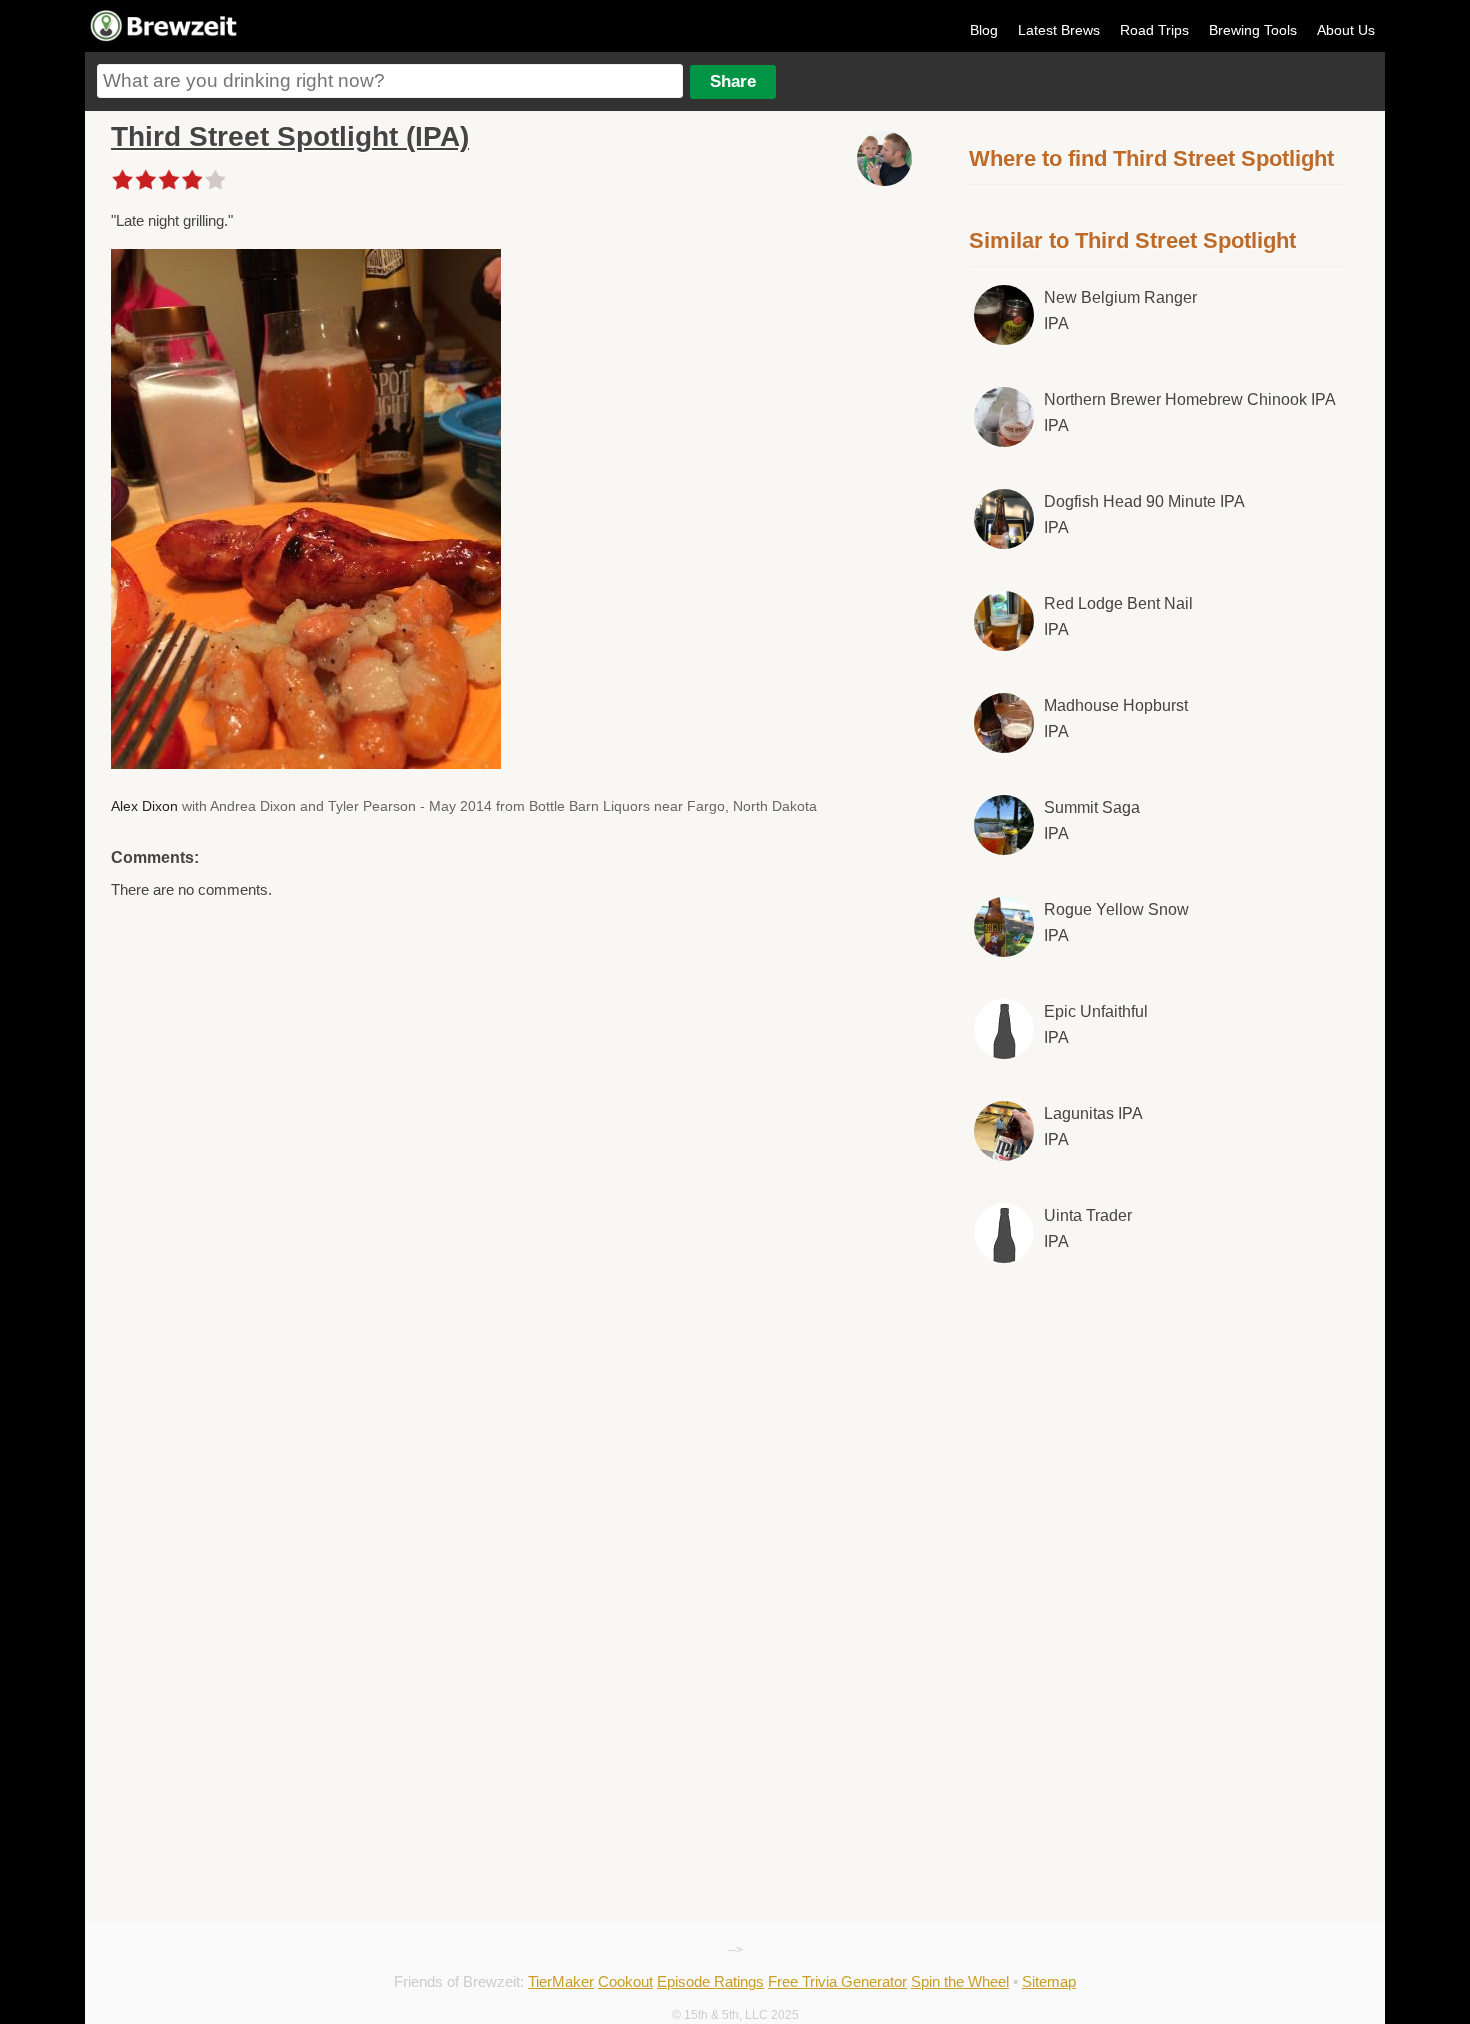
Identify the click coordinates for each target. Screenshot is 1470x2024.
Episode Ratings (710, 1981)
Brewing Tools (1253, 30)
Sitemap (1049, 1981)
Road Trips (1154, 30)
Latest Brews (1059, 30)
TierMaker (561, 1981)
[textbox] (390, 81)
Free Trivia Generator (837, 1981)
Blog (984, 30)
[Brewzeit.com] (165, 38)
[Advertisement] (1158, 1445)
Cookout (625, 1981)
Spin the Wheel (960, 1981)
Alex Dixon (144, 806)
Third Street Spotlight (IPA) (290, 136)
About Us (1346, 30)
